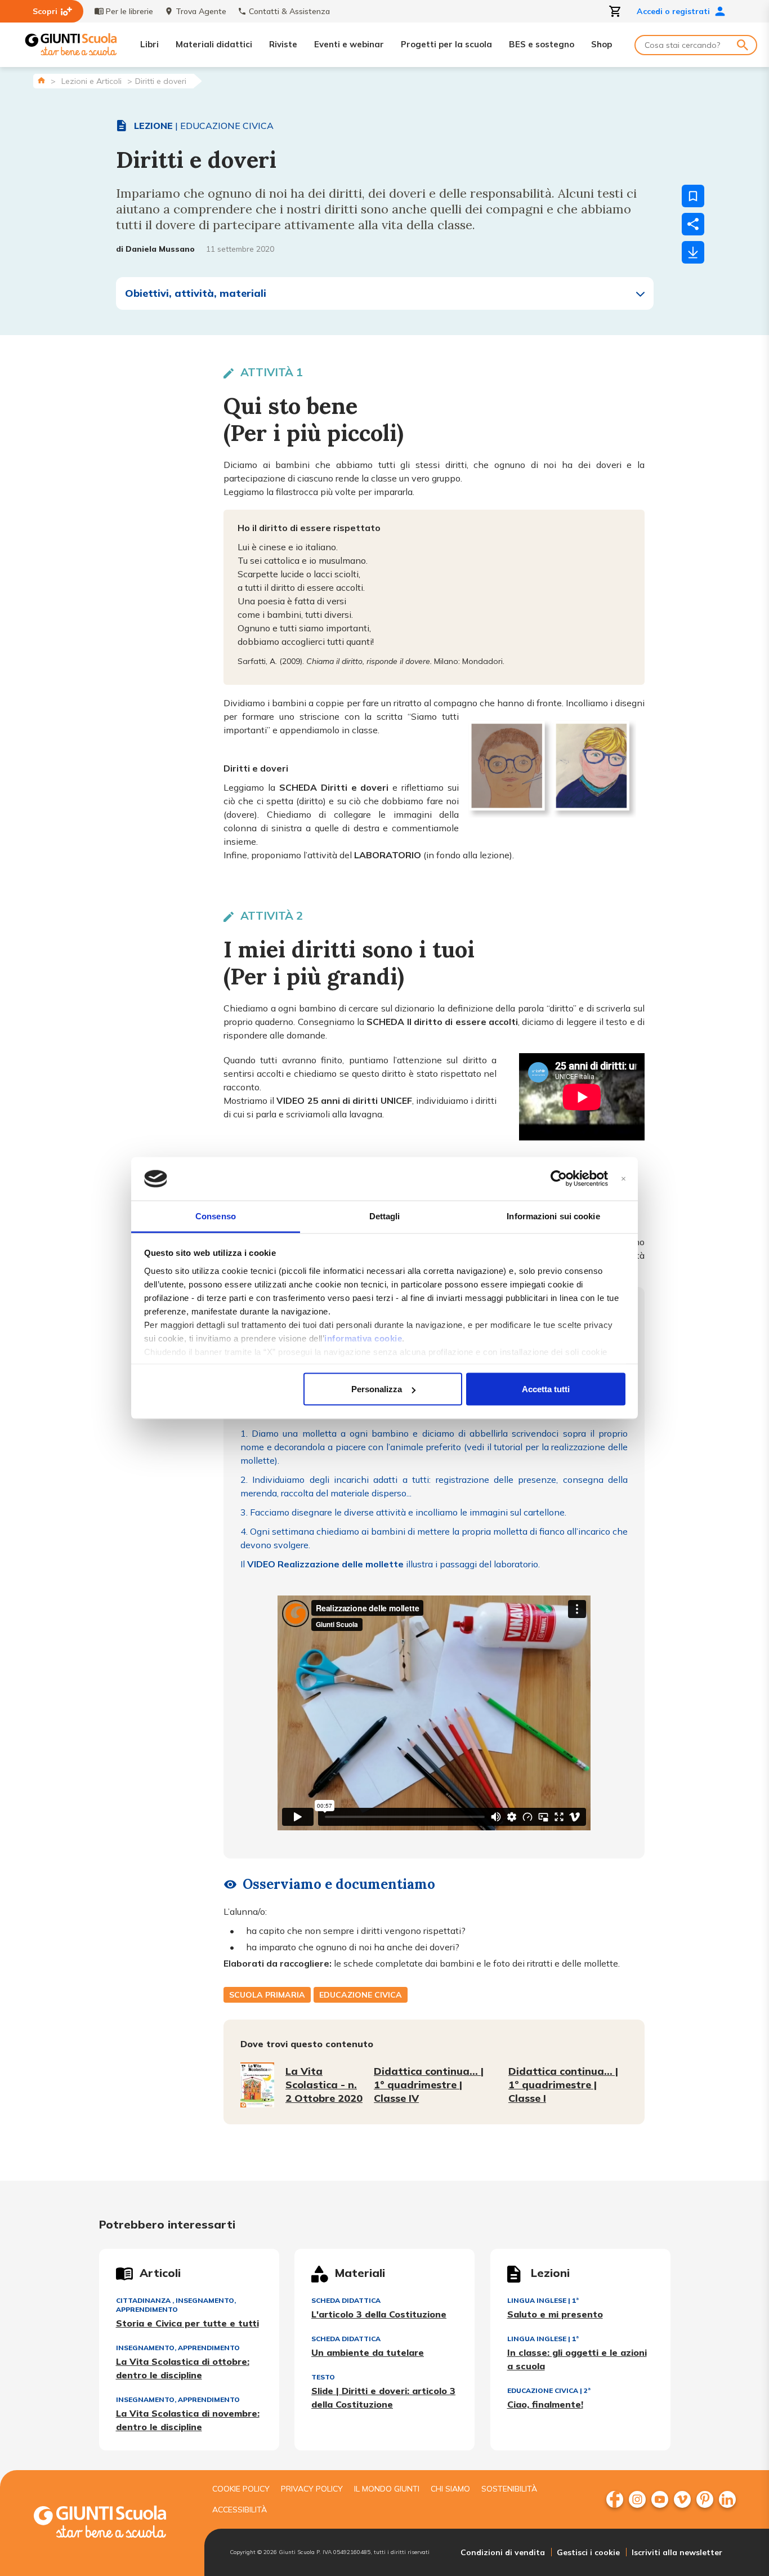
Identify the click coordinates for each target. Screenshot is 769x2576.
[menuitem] (615, 2499)
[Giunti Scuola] (71, 45)
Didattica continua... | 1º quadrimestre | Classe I (563, 2085)
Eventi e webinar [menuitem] (349, 44)
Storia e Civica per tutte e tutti (187, 2323)
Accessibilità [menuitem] (240, 2510)
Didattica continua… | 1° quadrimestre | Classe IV (429, 2085)
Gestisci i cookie (588, 2552)
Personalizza (377, 1389)
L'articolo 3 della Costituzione (379, 2314)
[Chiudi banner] (623, 1179)
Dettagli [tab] (385, 1216)
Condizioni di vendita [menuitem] (503, 2552)
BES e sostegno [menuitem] (542, 44)
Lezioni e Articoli (91, 81)
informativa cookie (363, 1338)
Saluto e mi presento (555, 2314)
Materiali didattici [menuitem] (214, 44)
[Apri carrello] (615, 11)
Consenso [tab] (216, 1216)
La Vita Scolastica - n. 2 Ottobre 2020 (324, 2085)
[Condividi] (693, 224)
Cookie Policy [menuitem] (241, 2489)
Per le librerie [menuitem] (129, 11)
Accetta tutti (546, 1389)
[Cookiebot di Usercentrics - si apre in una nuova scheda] (559, 1179)
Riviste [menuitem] (283, 44)
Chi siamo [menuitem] (450, 2489)
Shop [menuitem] (602, 44)
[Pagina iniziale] (41, 80)
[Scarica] (693, 252)
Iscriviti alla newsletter (677, 2552)
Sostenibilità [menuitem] (509, 2489)
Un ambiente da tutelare (368, 2352)
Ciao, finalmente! (545, 2404)
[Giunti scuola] (111, 2523)
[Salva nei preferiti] (693, 196)
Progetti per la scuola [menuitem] (446, 44)
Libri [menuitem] (149, 44)
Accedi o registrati (673, 11)
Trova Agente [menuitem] (201, 11)
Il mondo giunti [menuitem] (387, 2489)
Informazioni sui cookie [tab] (553, 1216)
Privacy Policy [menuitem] (312, 2489)
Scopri (45, 11)
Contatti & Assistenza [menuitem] (289, 11)
